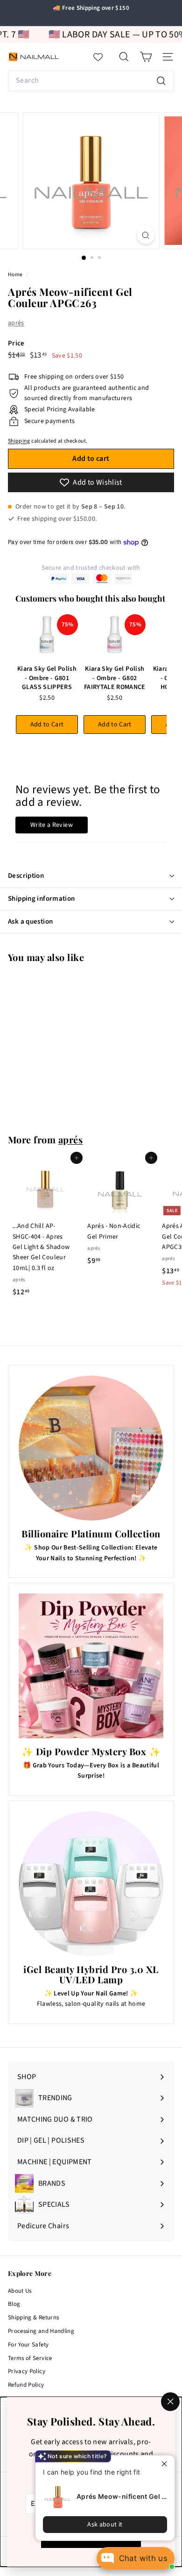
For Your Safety (28, 2345)
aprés (16, 323)
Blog (14, 2304)
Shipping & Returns (33, 2318)
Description (26, 876)
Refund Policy (26, 2385)
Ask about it (105, 2525)
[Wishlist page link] (103, 57)
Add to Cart (47, 725)
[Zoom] (145, 235)
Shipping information (42, 899)
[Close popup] (166, 2464)
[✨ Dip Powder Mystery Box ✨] (91, 1666)
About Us (20, 2291)
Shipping (19, 441)
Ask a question (30, 922)
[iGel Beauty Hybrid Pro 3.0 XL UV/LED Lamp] (91, 1884)
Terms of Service (30, 2358)
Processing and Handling (41, 2331)
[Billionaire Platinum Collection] (91, 1448)
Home (16, 275)
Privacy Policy (27, 2371)
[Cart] (146, 57)
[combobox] (91, 81)
